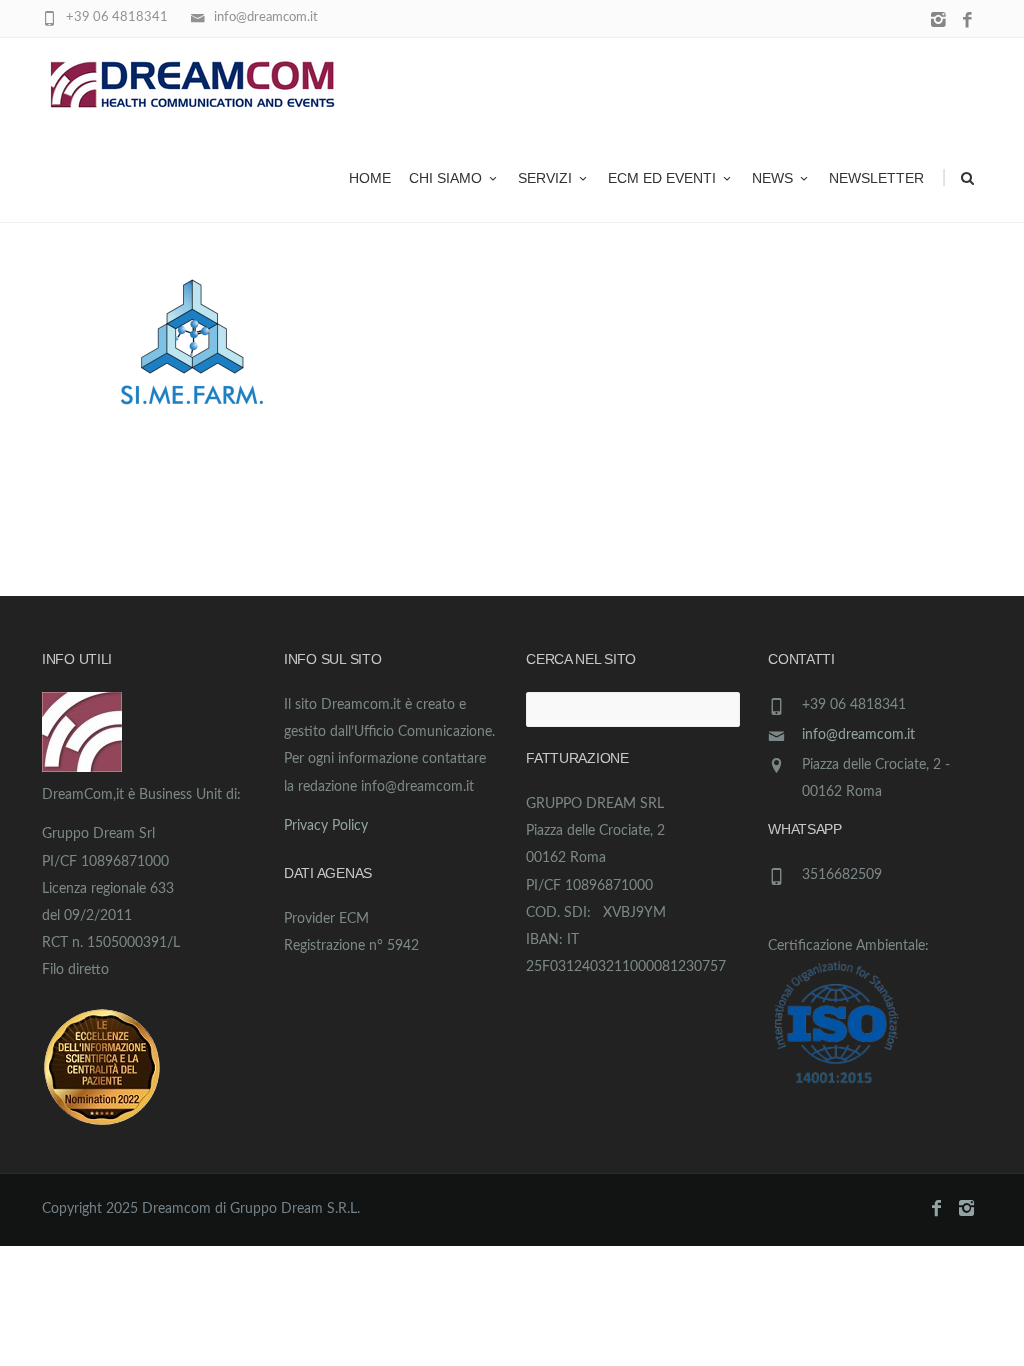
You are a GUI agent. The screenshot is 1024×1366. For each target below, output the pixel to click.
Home (370, 178)
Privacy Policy (326, 826)
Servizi (545, 178)
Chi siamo (445, 178)
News (772, 178)
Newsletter (876, 178)
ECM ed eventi (662, 178)
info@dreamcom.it (858, 735)
